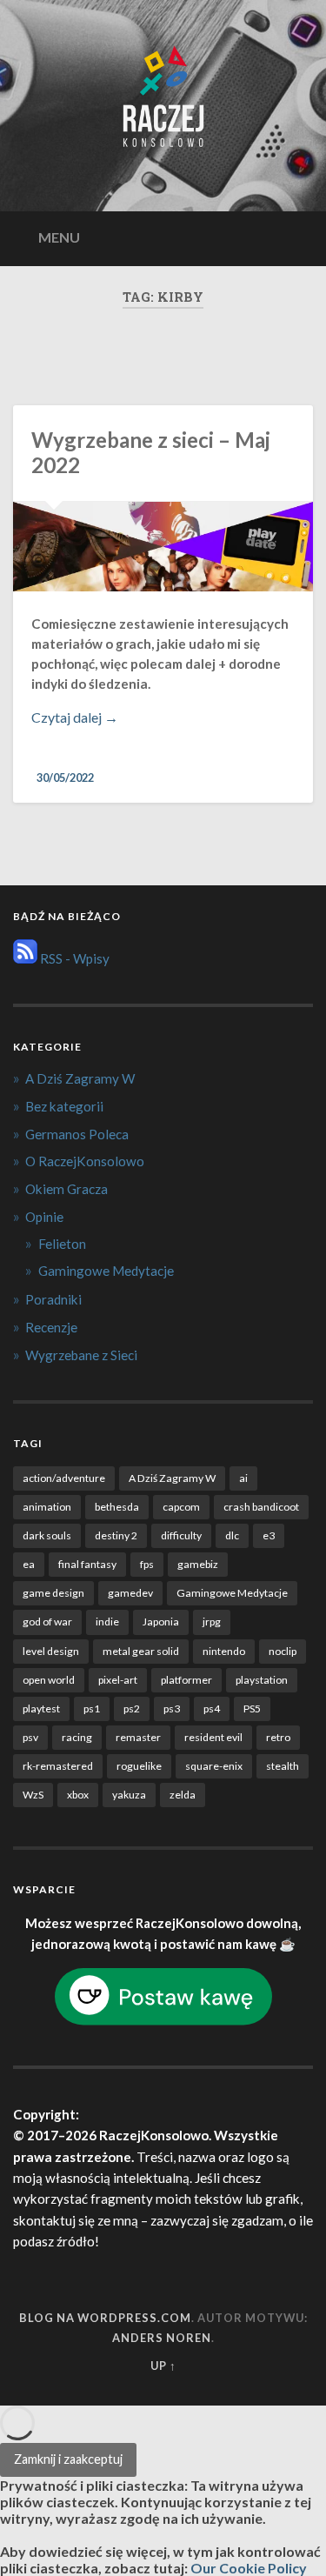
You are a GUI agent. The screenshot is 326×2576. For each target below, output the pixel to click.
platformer (186, 1680)
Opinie (44, 1217)
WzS (33, 1795)
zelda (183, 1795)
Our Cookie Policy (249, 2568)
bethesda (117, 1507)
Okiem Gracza (67, 1189)
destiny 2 (116, 1535)
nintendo (224, 1651)
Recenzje (51, 1327)
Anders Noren (162, 2338)
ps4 (212, 1708)
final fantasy (87, 1564)
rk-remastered (58, 1766)
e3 (269, 1535)
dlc (232, 1535)
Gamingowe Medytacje (106, 1271)
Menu (59, 237)
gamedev (130, 1593)
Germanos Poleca (77, 1134)
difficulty (181, 1535)
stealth (283, 1766)
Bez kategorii (64, 1106)
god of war (47, 1622)
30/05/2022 (65, 777)
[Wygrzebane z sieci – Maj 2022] (163, 547)
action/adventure (64, 1478)
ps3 (172, 1708)
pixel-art (118, 1680)
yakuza (129, 1795)
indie (107, 1622)
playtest (41, 1708)
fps (147, 1564)
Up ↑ (163, 2366)
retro (278, 1737)
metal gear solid (141, 1651)
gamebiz (198, 1564)
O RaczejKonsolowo (85, 1161)
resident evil (213, 1737)
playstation (262, 1680)
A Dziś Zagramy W (80, 1078)
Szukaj (296, 237)
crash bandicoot (261, 1507)
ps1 (92, 1708)
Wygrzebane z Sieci (81, 1355)
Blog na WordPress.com (105, 2318)
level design (51, 1651)
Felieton (62, 1244)
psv (30, 1737)
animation (47, 1507)
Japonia (161, 1622)
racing (77, 1737)
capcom (181, 1507)
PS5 (252, 1708)
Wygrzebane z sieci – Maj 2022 (151, 452)
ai (243, 1478)
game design (53, 1593)
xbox (78, 1795)
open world (49, 1680)
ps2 (132, 1708)
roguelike (139, 1766)
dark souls (47, 1535)
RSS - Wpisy (73, 958)
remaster (138, 1737)
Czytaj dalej (108, 717)
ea (29, 1564)
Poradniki (53, 1299)
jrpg (212, 1622)
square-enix (214, 1766)
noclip (283, 1651)
